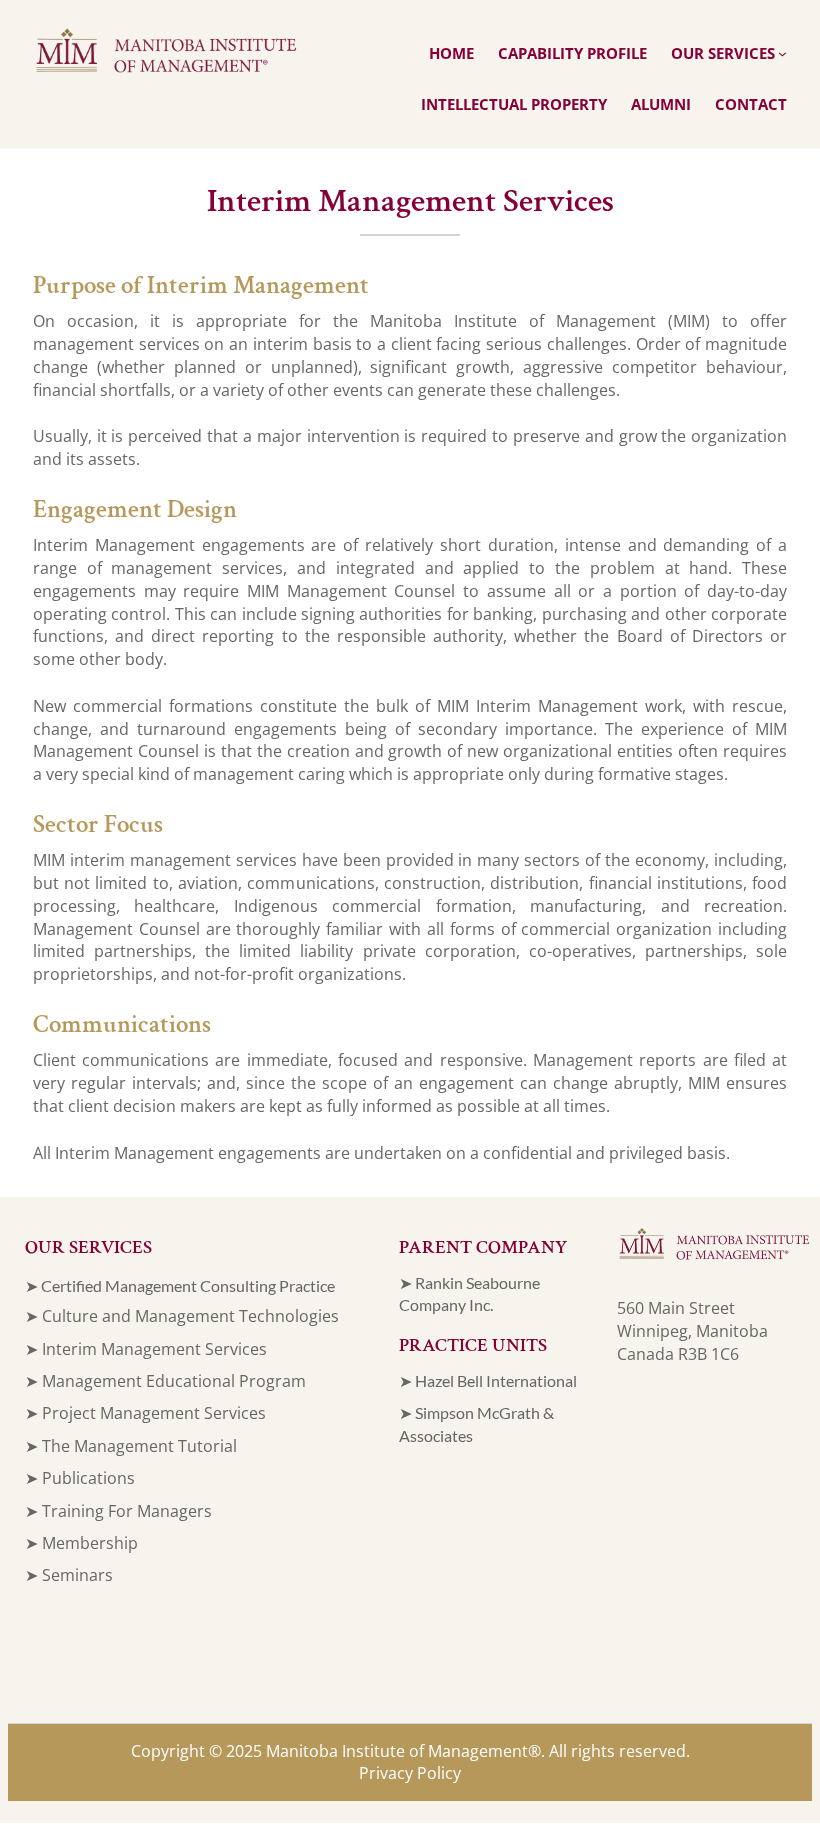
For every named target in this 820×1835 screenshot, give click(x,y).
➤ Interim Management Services (146, 1349)
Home (451, 53)
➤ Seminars (69, 1575)
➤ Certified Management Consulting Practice (180, 1285)
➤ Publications (80, 1478)
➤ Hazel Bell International (488, 1380)
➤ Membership (81, 1543)
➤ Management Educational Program (165, 1381)
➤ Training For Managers (118, 1511)
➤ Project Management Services (145, 1413)
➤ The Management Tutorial (131, 1446)
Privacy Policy (410, 1773)
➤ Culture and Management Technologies (182, 1316)
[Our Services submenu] (782, 53)
